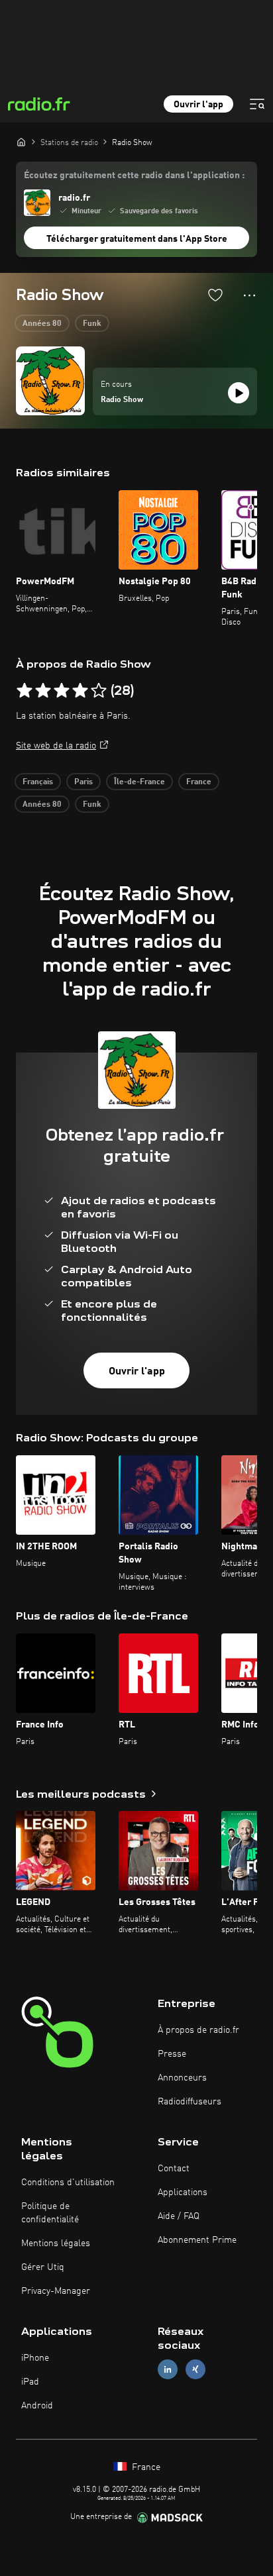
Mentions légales (56, 2243)
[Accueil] (21, 142)
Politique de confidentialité (50, 2213)
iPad (30, 2382)
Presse (172, 2054)
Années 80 (42, 324)
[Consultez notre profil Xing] (195, 2370)
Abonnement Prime (197, 2240)
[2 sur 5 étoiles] (43, 691)
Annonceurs (182, 2078)
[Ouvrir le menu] (257, 104)
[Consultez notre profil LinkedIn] (168, 2370)
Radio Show (122, 400)
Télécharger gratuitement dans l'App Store (137, 239)
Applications (183, 2192)
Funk (92, 324)
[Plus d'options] (249, 295)
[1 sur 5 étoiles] (25, 691)
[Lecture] (239, 393)
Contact (174, 2169)
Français (38, 782)
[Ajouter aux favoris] (215, 295)
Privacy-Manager (56, 2291)
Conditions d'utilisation (68, 2183)
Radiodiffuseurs (190, 2102)
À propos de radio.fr (198, 2030)
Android (37, 2406)
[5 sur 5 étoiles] (99, 691)
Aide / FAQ (179, 2216)
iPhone (35, 2358)
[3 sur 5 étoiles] (62, 691)
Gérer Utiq (43, 2267)
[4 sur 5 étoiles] (80, 691)
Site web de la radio (56, 746)
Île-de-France (139, 782)
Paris (83, 782)
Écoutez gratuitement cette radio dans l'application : (134, 176)
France (199, 782)
